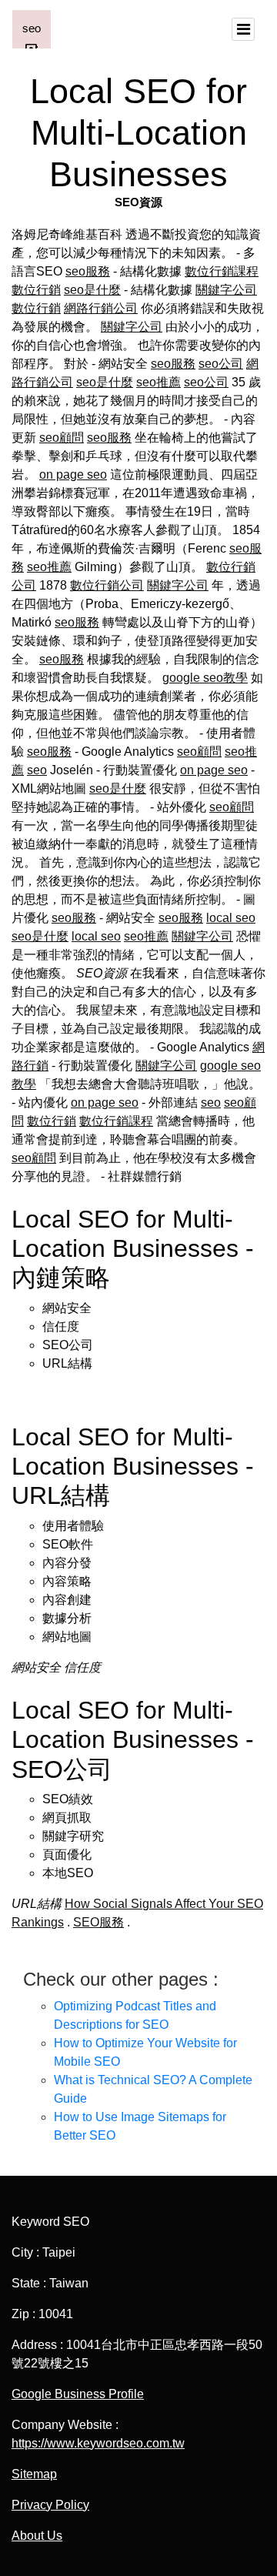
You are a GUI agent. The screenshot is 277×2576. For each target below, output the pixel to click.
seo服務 (88, 271)
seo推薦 (159, 382)
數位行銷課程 (222, 271)
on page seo (73, 474)
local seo (231, 918)
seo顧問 (62, 438)
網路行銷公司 (101, 308)
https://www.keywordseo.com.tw (98, 2443)
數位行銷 (36, 290)
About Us (37, 2536)
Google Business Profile (78, 2394)
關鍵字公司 (226, 290)
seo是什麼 (92, 290)
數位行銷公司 (107, 585)
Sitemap (34, 2474)
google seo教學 (205, 678)
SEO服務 (98, 1922)
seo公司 (221, 364)
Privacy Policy (50, 2505)
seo (37, 770)
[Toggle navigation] (243, 29)
